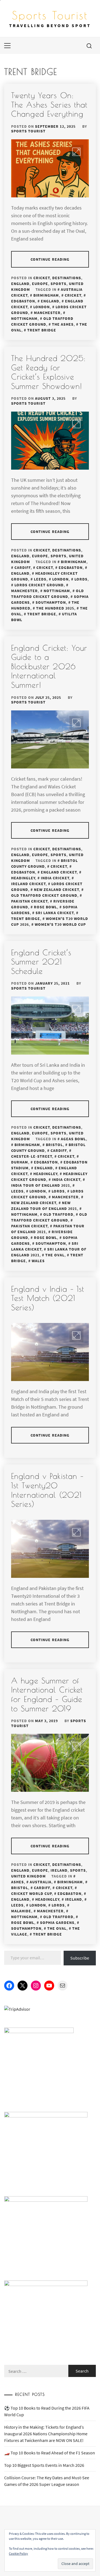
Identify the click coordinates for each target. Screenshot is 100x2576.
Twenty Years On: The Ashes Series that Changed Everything (49, 104)
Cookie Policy (18, 2553)
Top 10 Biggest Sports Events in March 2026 (44, 2465)
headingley (45, 1174)
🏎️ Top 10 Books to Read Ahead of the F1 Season (50, 2453)
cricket (73, 295)
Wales (38, 1261)
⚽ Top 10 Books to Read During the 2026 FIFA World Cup (47, 2411)
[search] (89, 46)
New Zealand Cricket (56, 890)
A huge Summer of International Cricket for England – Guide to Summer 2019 (47, 1694)
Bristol (54, 1145)
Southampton (51, 602)
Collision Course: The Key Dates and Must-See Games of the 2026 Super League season (47, 2481)
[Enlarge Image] (76, 152)
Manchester (47, 313)
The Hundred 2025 (55, 608)
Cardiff (22, 567)
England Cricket (59, 872)
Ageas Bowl (73, 1139)
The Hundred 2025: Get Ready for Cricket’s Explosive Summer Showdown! (48, 372)
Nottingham (57, 591)
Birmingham (46, 295)
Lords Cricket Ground (39, 585)
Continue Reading (50, 259)
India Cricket (55, 878)
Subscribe (80, 1958)
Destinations (67, 278)
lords (81, 579)
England (20, 284)
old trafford (58, 1214)
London (42, 307)
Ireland (59, 1870)
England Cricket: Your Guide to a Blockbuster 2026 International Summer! (49, 666)
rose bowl (45, 907)
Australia (41, 1882)
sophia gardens (57, 1923)
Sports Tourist (50, 15)
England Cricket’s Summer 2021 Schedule (41, 962)
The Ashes (63, 324)
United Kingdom (28, 1876)
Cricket (42, 278)
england (50, 301)
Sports (58, 284)
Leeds (40, 579)
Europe (40, 284)
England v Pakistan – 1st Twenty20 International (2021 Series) (47, 1490)
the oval (55, 1255)
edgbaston (71, 567)
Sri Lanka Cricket (55, 913)
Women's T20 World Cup (60, 924)
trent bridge (42, 330)
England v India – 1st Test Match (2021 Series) (48, 1298)
